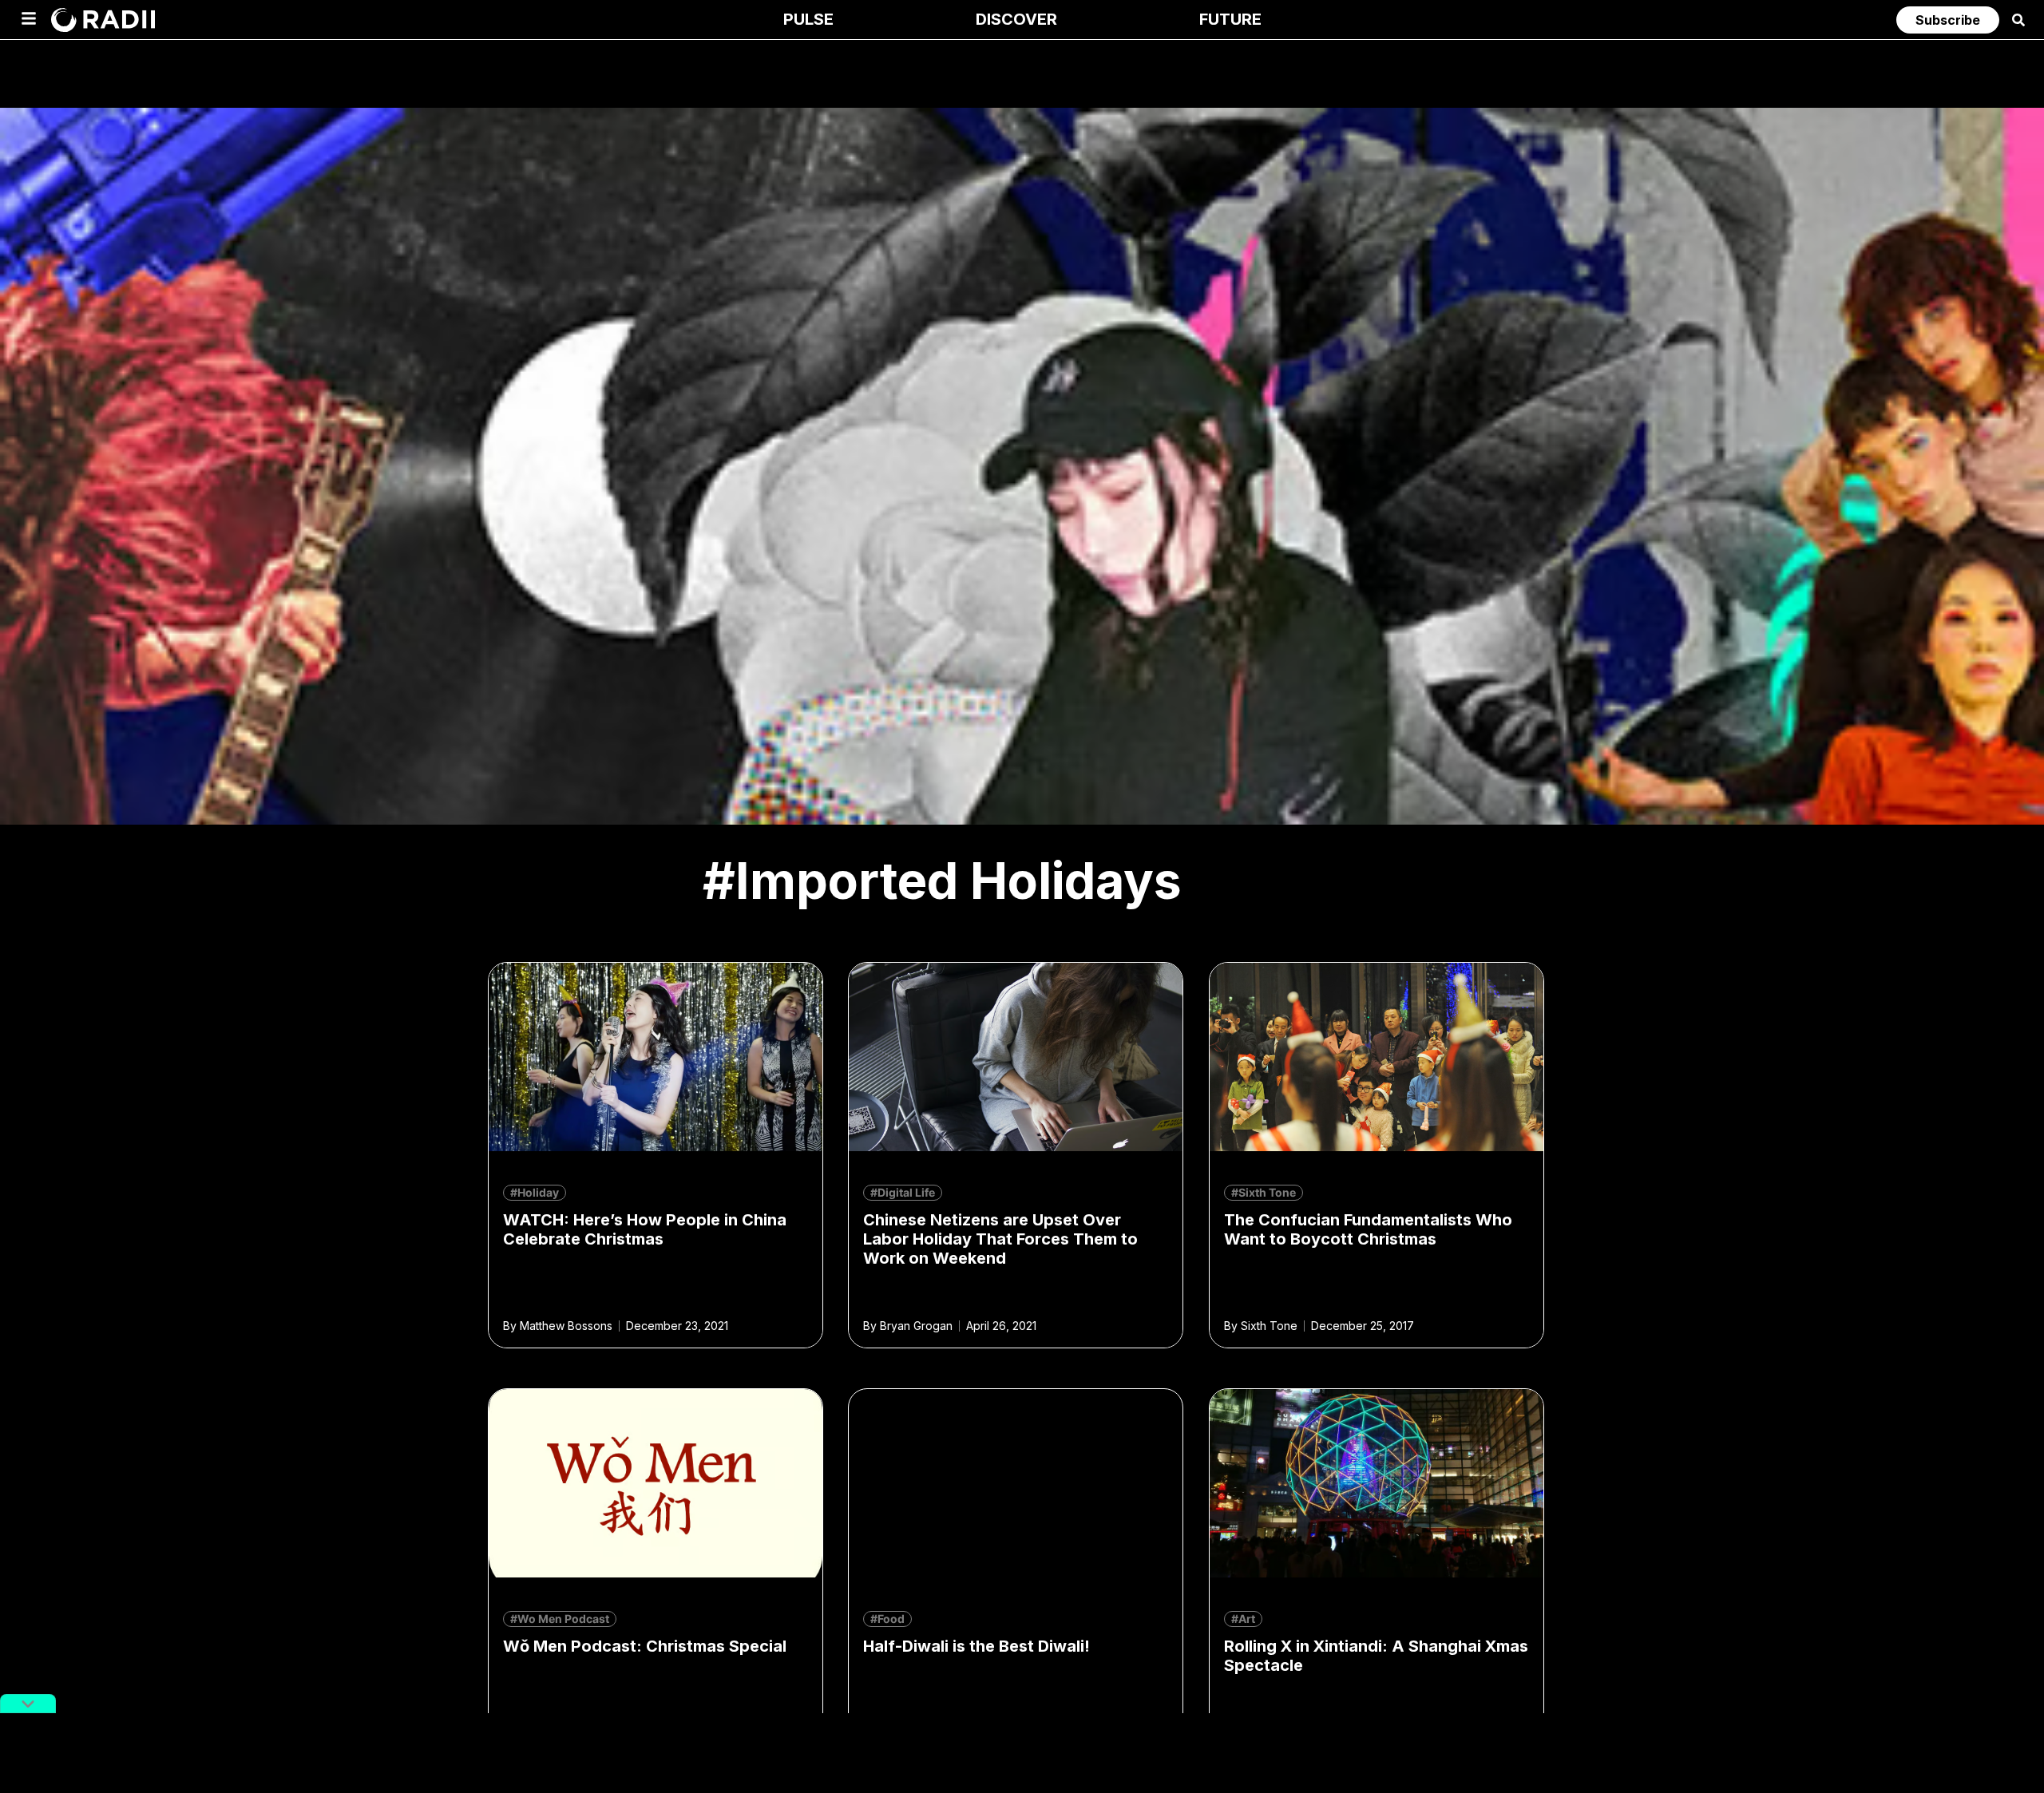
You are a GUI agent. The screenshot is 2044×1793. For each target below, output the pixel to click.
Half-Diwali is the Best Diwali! (976, 1646)
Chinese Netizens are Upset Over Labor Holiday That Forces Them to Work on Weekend (1000, 1239)
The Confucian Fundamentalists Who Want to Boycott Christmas (1368, 1229)
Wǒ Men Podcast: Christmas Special (645, 1646)
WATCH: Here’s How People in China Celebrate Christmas (645, 1229)
